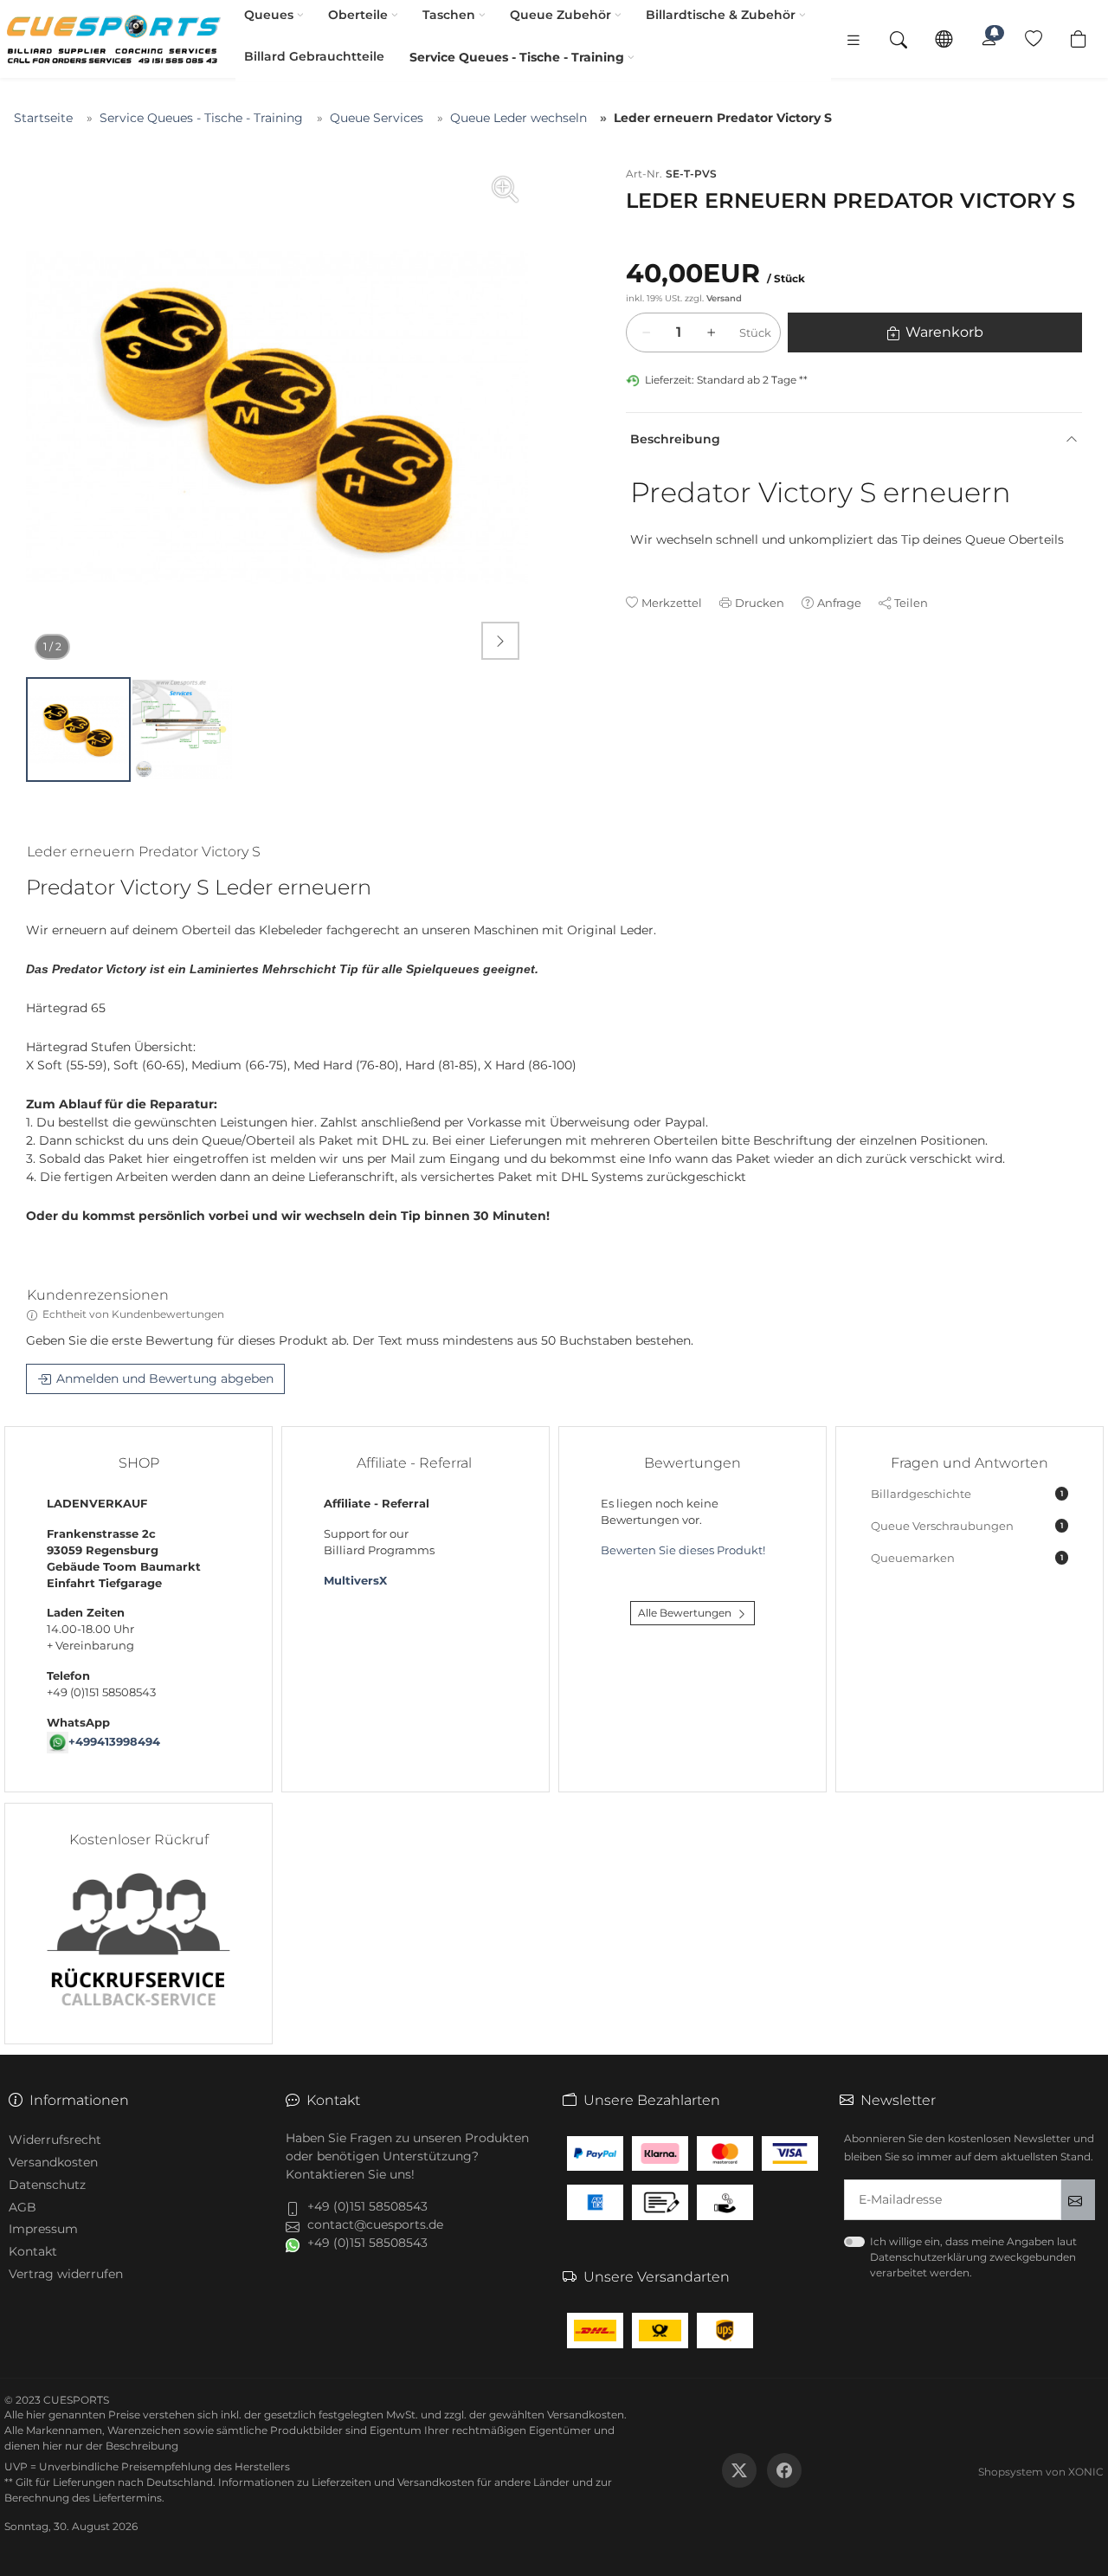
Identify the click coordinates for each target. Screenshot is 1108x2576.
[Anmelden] (989, 39)
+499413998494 (114, 1742)
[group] (277, 417)
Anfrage (839, 603)
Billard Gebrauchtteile (314, 56)
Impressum (43, 2229)
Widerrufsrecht (55, 2140)
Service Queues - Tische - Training (517, 57)
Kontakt (33, 2251)
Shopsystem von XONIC (1041, 2472)
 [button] (500, 641)
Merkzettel (672, 603)
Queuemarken (967, 1558)
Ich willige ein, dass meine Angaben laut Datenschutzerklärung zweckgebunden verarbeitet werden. (973, 2257)
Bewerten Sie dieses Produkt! (683, 1550)
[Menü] (854, 39)
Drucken (760, 603)
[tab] (151, 855)
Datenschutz (47, 2185)
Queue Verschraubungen (967, 1526)
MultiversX (355, 1581)
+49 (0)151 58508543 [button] (367, 2206)
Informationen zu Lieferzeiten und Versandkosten (346, 2482)
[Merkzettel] (1034, 39)
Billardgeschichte (967, 1494)
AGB (23, 2207)
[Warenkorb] (1079, 39)
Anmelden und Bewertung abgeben (165, 1378)
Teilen (911, 603)
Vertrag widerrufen (66, 2274)
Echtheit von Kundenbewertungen (133, 1314)
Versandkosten (53, 2162)
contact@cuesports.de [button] (375, 2224)
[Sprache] (944, 39)
